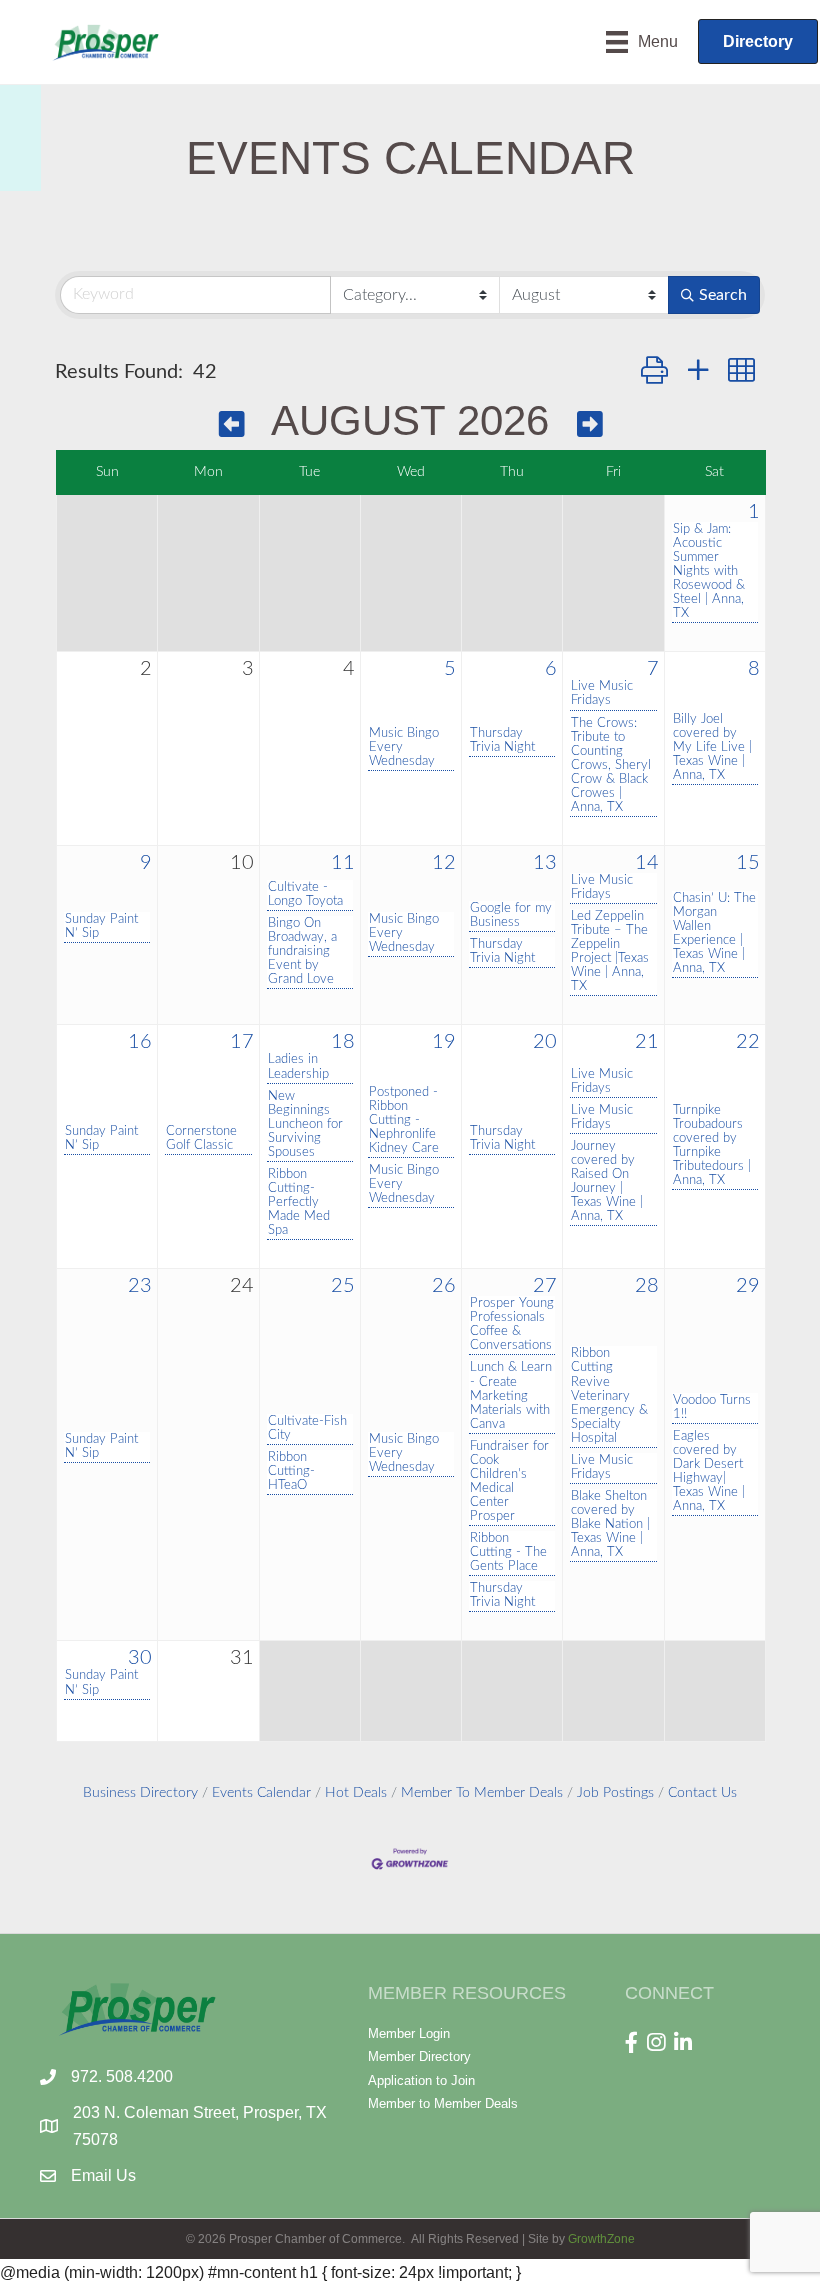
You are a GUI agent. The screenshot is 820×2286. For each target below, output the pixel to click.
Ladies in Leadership (298, 1066)
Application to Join (421, 2080)
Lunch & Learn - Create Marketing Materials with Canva (511, 1395)
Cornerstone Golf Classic (201, 1138)
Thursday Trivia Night (502, 740)
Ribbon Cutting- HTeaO (291, 1471)
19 (444, 1042)
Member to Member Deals (443, 2103)
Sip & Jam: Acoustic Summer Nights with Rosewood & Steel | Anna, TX (709, 571)
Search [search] (723, 295)
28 (647, 1286)
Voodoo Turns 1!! (712, 1407)
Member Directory (419, 2056)
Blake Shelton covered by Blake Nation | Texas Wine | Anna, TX (610, 1524)
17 (242, 1042)
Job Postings (615, 1793)
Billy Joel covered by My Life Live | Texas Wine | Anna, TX (712, 747)
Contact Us (702, 1793)
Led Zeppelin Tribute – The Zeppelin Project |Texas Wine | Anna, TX (610, 951)
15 (748, 863)
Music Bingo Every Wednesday (404, 747)
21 (647, 1042)
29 (748, 1286)
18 (343, 1042)
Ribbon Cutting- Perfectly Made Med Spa (299, 1202)
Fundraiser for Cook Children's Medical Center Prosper (509, 1481)
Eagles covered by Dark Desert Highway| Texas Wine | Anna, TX (709, 1471)
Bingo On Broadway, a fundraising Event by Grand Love (302, 951)
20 (545, 1042)
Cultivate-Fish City (307, 1428)
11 (343, 863)
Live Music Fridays (602, 693)
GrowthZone (601, 2239)
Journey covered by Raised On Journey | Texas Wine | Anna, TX (607, 1181)
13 (545, 863)
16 (140, 1042)
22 (748, 1042)
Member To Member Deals (482, 1793)
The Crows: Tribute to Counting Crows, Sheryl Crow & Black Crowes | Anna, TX (611, 765)
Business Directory (140, 1793)
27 (545, 1286)
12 (444, 863)
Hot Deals (356, 1793)
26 (444, 1286)
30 (140, 1658)
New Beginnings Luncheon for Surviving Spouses (305, 1124)
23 (140, 1286)
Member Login (409, 2033)
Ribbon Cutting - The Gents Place (508, 1552)
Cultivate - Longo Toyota (305, 894)
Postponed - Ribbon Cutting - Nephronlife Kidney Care (404, 1120)
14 (647, 863)
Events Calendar (261, 1793)
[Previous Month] (232, 424)
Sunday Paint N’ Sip (101, 926)
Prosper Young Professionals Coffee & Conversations (512, 1324)
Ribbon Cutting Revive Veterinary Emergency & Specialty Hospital (609, 1395)
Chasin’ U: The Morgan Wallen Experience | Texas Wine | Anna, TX (714, 933)
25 (343, 1286)
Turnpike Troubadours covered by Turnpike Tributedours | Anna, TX (712, 1145)
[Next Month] (590, 424)
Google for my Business (511, 915)
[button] (654, 372)
